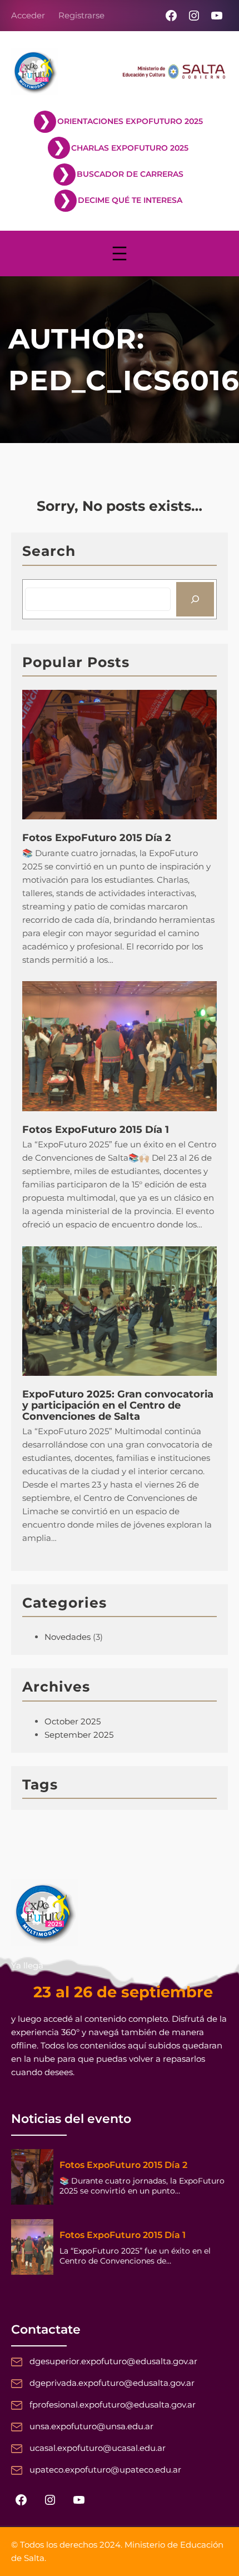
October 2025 (73, 1721)
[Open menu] (120, 253)
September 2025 (79, 1735)
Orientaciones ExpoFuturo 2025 (130, 121)
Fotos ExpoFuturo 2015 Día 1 (96, 1130)
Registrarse (81, 15)
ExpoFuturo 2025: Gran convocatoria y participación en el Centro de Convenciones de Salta (118, 1406)
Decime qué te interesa (130, 200)
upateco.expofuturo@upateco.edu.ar (105, 2470)
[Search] (195, 599)
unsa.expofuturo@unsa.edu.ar (91, 2426)
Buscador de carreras (130, 174)
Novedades (68, 1637)
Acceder (28, 15)
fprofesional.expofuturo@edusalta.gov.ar (113, 2405)
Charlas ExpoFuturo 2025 (130, 148)
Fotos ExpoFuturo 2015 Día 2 (97, 838)
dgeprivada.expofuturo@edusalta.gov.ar (112, 2383)
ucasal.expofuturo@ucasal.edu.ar (98, 2448)
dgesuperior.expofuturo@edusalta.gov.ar (113, 2361)
